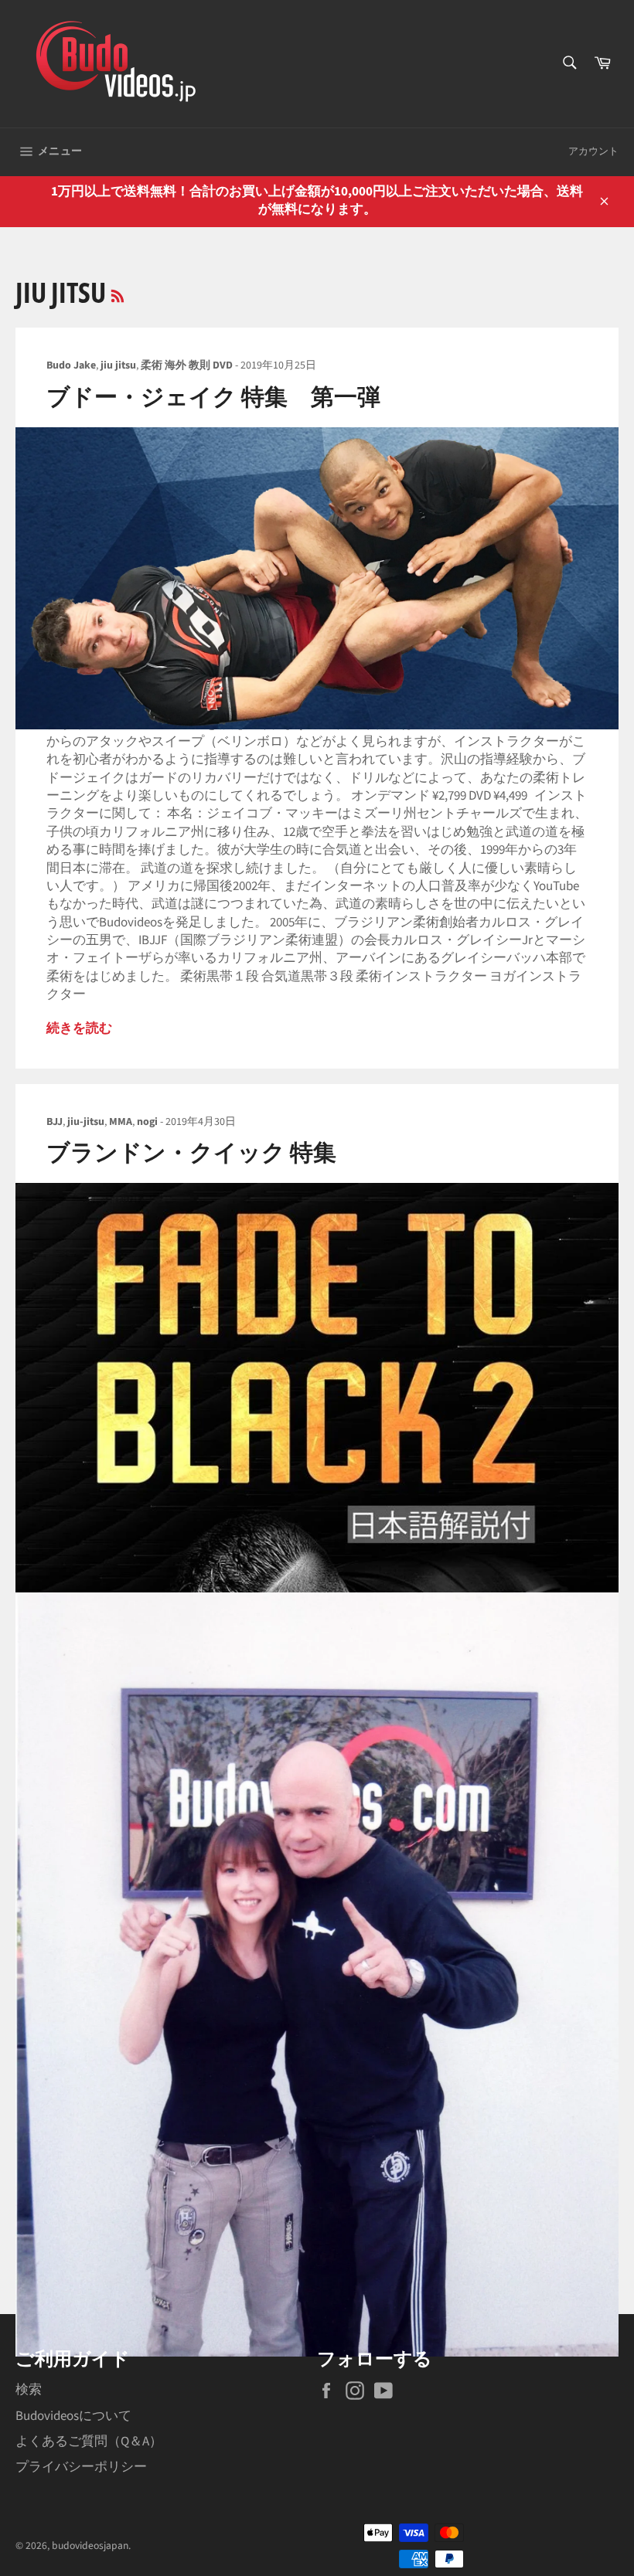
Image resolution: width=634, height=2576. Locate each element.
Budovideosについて (73, 2416)
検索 (29, 2390)
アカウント (593, 151)
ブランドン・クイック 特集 (191, 1153)
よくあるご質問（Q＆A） (89, 2442)
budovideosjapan (90, 2545)
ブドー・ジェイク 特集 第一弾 (213, 398)
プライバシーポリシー (81, 2467)
